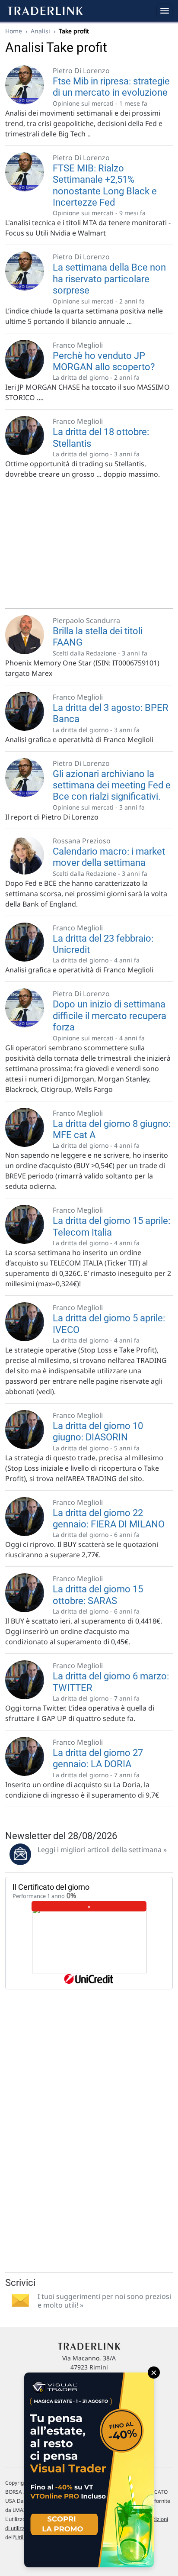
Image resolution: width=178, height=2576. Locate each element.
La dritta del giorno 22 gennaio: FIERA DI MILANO (109, 1519)
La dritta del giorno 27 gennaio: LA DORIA (98, 1758)
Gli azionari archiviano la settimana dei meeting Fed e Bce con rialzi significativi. (112, 785)
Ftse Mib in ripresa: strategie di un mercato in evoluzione (111, 87)
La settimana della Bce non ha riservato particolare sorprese (109, 279)
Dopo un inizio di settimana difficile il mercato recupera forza (110, 1016)
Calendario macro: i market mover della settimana (109, 857)
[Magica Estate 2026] (89, 2470)
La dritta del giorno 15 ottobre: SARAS (98, 1595)
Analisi (40, 31)
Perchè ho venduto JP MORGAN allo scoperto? (104, 361)
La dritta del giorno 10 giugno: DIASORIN (98, 1432)
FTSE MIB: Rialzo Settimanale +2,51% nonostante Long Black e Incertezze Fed (105, 185)
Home (14, 31)
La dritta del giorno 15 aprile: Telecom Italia (111, 1226)
